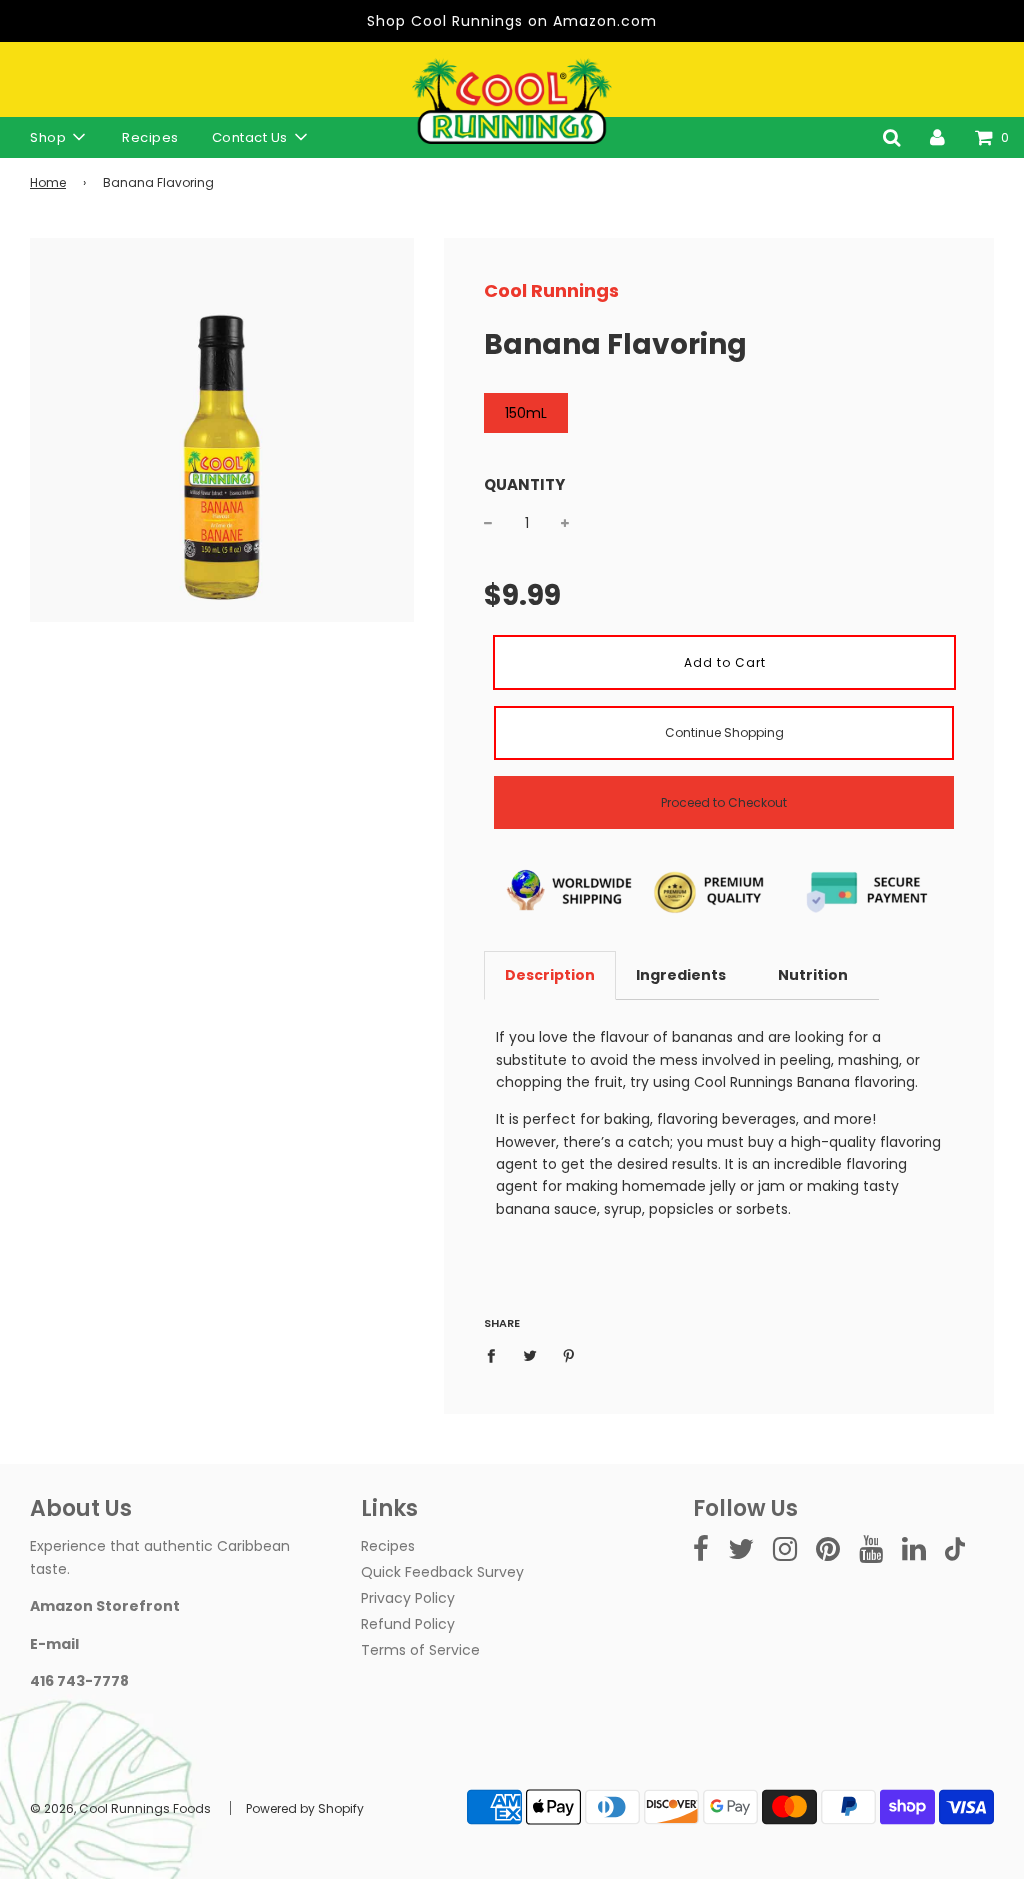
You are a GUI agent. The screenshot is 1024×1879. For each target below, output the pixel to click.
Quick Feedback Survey (442, 1572)
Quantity (524, 484)
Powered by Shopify (305, 1808)
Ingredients (681, 975)
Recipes (150, 137)
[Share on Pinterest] (569, 1355)
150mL (526, 413)
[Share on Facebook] (496, 1355)
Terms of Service (420, 1650)
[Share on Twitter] (530, 1355)
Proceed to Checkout (724, 802)
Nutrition (813, 975)
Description (550, 975)
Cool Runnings (551, 290)
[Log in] (937, 137)
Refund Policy (408, 1624)
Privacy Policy (408, 1598)
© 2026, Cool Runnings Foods (120, 1808)
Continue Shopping (724, 732)
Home (48, 182)
